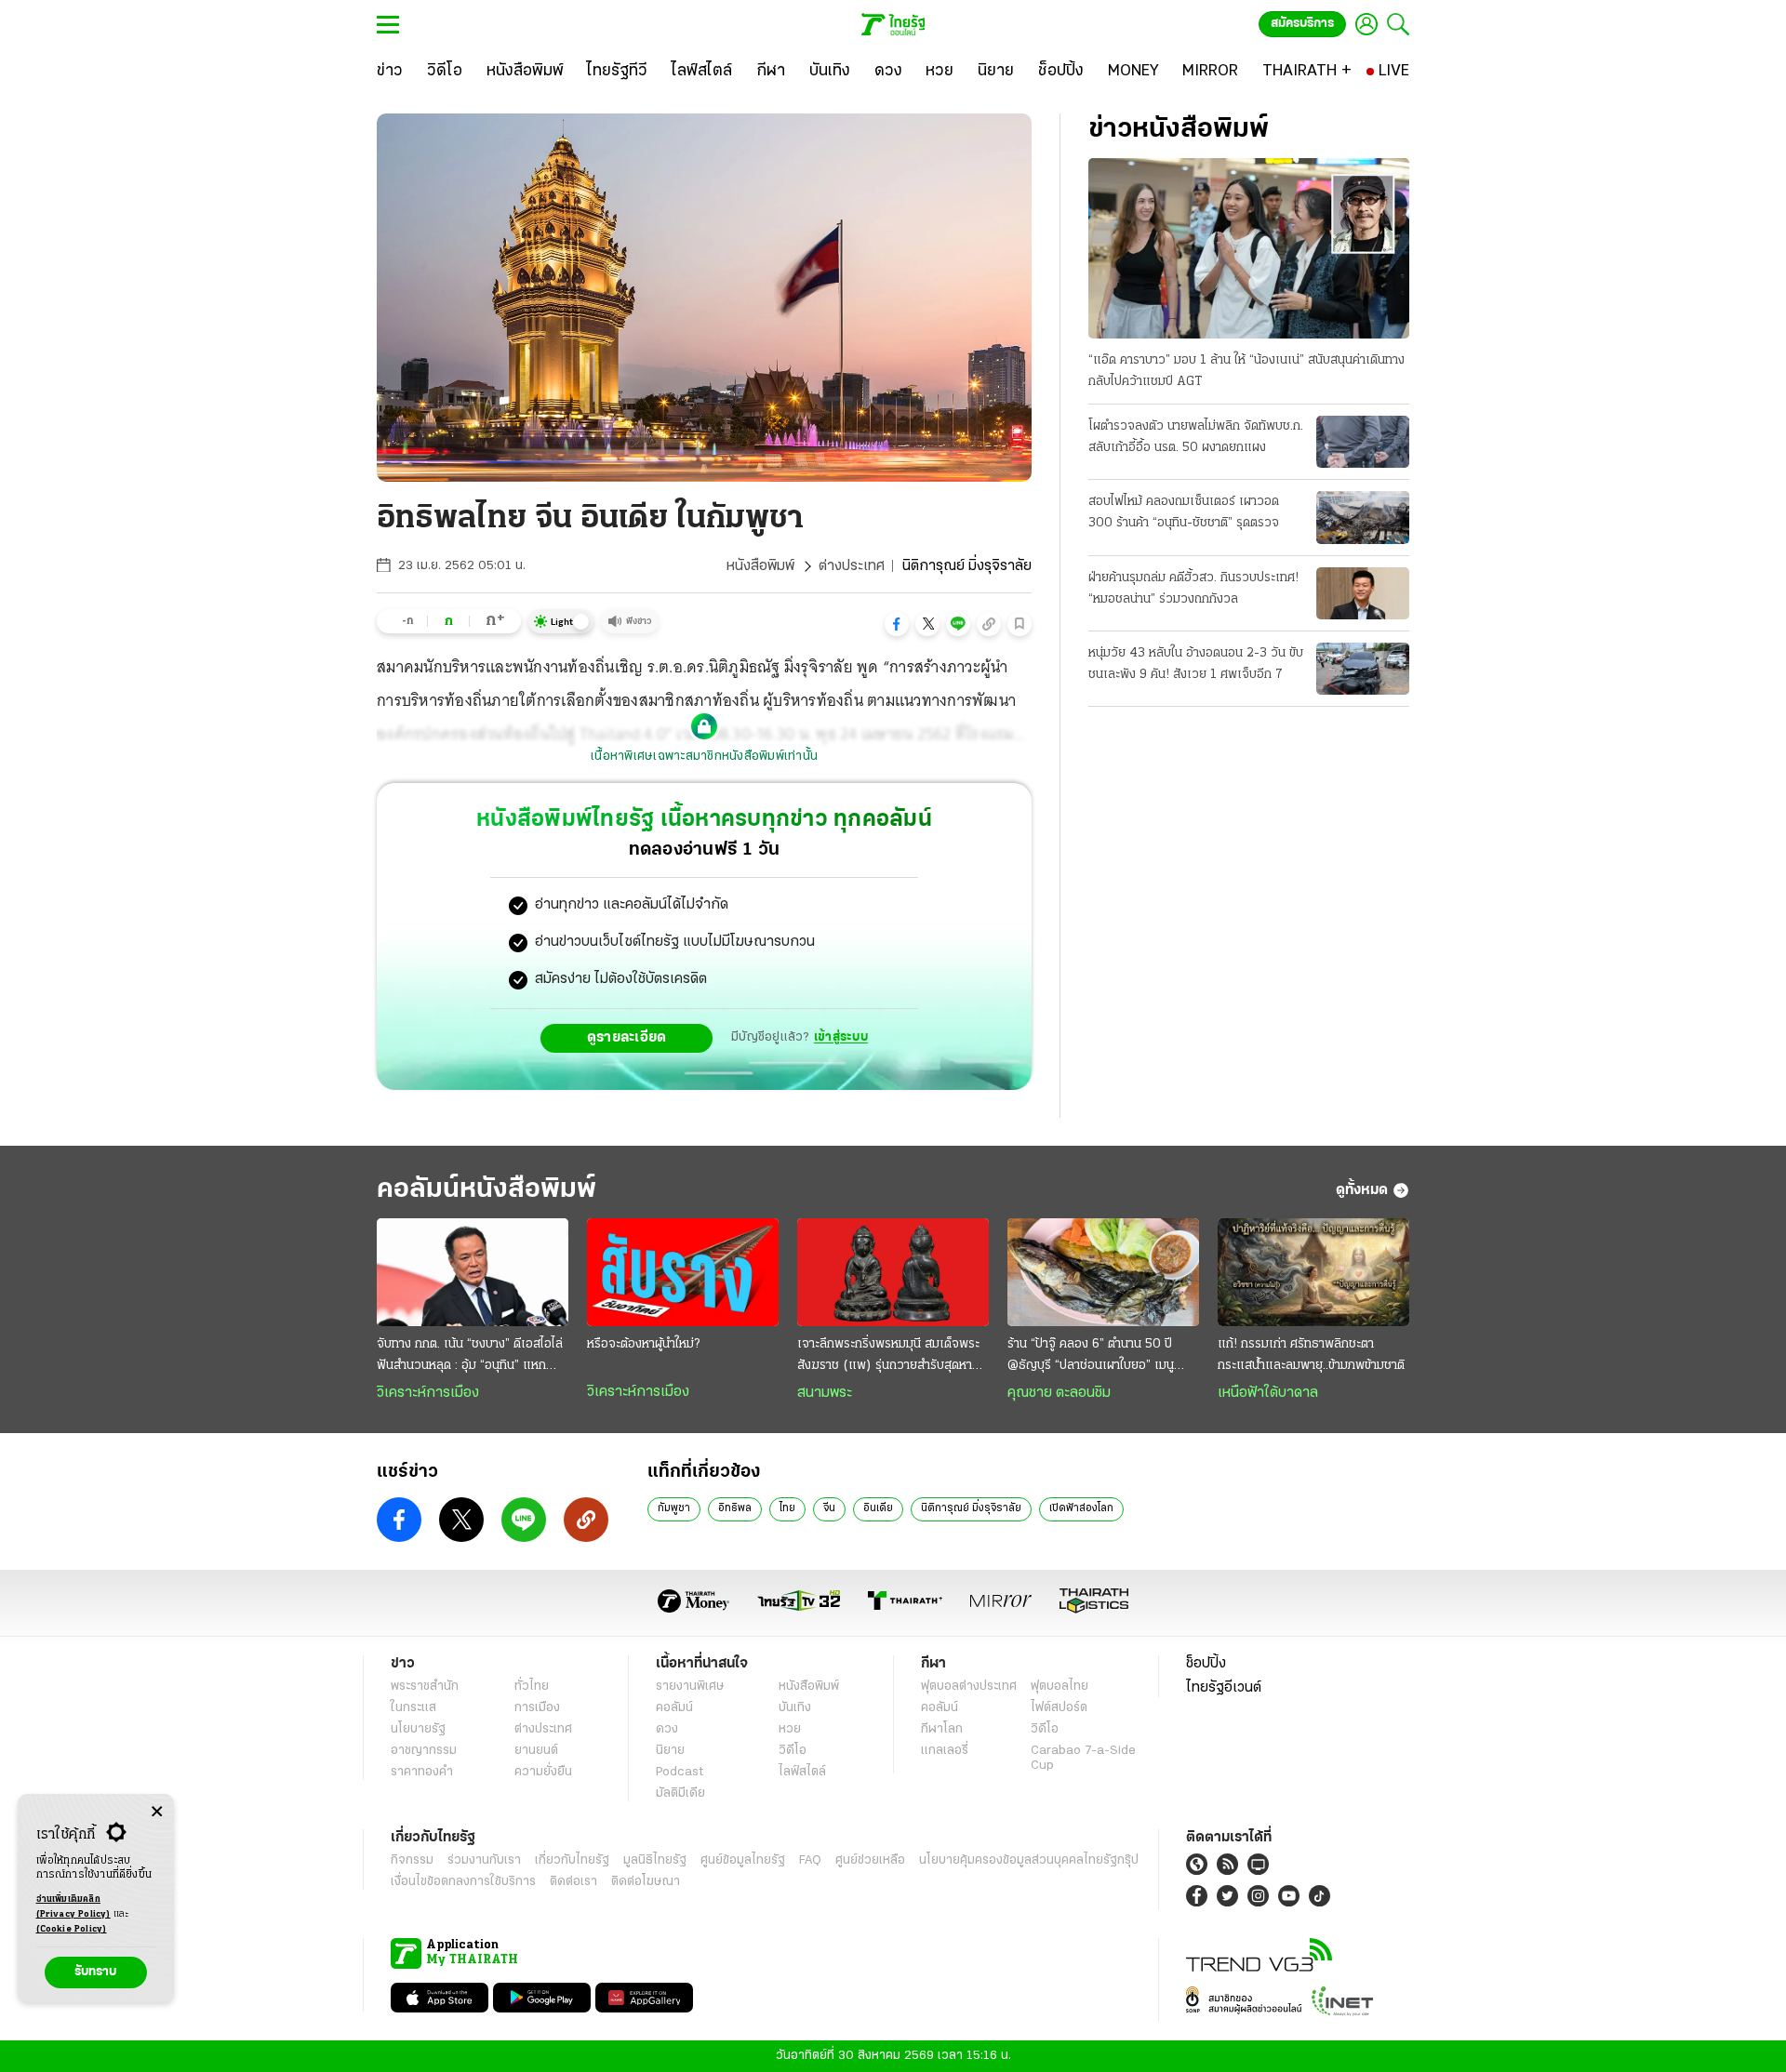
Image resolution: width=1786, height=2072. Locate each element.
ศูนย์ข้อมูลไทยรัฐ (743, 1860)
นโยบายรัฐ (418, 1729)
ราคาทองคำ (422, 1772)
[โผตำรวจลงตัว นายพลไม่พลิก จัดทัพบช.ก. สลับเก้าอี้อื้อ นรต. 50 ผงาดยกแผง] (1363, 442)
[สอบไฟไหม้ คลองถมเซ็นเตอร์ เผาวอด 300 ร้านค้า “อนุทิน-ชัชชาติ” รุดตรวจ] (1363, 517)
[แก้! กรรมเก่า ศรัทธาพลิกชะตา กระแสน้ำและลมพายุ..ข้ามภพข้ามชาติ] (1313, 1272)
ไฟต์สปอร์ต (1059, 1708)
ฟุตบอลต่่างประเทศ (969, 1687)
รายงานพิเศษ (690, 1687)
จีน (829, 1508)
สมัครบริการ (1302, 24)
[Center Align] (157, 1812)
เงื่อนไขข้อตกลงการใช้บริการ (463, 1882)
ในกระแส (413, 1708)
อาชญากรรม (424, 1751)
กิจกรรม (412, 1860)
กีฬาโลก (942, 1729)
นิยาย (670, 1751)
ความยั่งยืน (543, 1772)
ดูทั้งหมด (1362, 1190)
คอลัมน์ (674, 1708)
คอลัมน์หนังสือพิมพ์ (486, 1190)
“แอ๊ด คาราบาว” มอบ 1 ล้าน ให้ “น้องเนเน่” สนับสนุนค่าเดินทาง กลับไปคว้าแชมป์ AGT (1246, 371)
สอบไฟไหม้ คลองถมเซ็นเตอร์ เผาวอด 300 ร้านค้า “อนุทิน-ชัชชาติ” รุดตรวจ (1184, 512)
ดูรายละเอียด (627, 1038)
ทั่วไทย (532, 1687)
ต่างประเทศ (852, 566)
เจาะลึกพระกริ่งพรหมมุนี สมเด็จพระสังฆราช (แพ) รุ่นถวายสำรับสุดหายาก (888, 1357)
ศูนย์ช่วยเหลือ (870, 1860)
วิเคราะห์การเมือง (428, 1393)
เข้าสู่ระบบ (841, 1037)
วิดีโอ (793, 1751)
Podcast (680, 1772)
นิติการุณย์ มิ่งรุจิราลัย (971, 1508)
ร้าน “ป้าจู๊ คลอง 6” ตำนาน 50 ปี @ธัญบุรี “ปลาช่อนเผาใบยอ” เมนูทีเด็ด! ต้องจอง (1091, 1357)
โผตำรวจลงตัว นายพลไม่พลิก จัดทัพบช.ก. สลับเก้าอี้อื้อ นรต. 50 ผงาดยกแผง (1196, 437)
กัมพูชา (674, 1508)
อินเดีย (878, 1508)
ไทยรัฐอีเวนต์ (1224, 1688)
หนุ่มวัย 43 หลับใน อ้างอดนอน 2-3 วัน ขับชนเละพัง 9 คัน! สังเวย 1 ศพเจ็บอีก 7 (1196, 664)
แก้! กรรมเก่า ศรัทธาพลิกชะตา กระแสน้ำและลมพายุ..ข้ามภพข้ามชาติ (1311, 1355)
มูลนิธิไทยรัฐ (655, 1860)
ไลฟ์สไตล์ (802, 1772)
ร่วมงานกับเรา (484, 1860)
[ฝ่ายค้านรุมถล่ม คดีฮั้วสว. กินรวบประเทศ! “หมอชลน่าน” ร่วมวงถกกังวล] (1363, 593)
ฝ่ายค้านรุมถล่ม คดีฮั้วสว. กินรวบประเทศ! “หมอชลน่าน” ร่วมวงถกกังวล (1193, 589)
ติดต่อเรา (573, 1882)
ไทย (787, 1508)
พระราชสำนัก (425, 1687)
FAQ (810, 1860)
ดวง (667, 1729)
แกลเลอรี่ (945, 1751)
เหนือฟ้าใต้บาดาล (1268, 1393)
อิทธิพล (735, 1508)
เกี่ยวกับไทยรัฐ (572, 1860)
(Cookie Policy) (72, 1929)
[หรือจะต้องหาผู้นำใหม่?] (683, 1272)
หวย (790, 1729)
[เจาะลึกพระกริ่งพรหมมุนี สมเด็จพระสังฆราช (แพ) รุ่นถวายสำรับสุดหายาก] (893, 1272)
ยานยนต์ (536, 1751)
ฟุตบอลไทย (1060, 1687)
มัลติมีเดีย (680, 1793)
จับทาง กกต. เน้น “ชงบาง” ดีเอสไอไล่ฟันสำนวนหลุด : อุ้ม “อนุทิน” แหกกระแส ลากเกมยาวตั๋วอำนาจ (470, 1357)
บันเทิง (795, 1708)
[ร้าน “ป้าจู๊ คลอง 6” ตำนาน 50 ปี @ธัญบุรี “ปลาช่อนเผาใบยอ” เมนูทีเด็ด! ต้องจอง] (1103, 1272)
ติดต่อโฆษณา (646, 1882)
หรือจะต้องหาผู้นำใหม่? (643, 1344)
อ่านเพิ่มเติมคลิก (73, 1907)
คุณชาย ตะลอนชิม (1059, 1393)
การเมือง (537, 1708)
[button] (897, 624)
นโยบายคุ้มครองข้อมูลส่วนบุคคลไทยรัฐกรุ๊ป (1029, 1860)
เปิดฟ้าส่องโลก (1081, 1508)
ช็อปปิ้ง (1206, 1664)
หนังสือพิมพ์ (760, 566)
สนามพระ (825, 1393)
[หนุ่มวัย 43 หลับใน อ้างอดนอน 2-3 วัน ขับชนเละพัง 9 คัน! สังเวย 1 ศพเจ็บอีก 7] (1363, 669)
